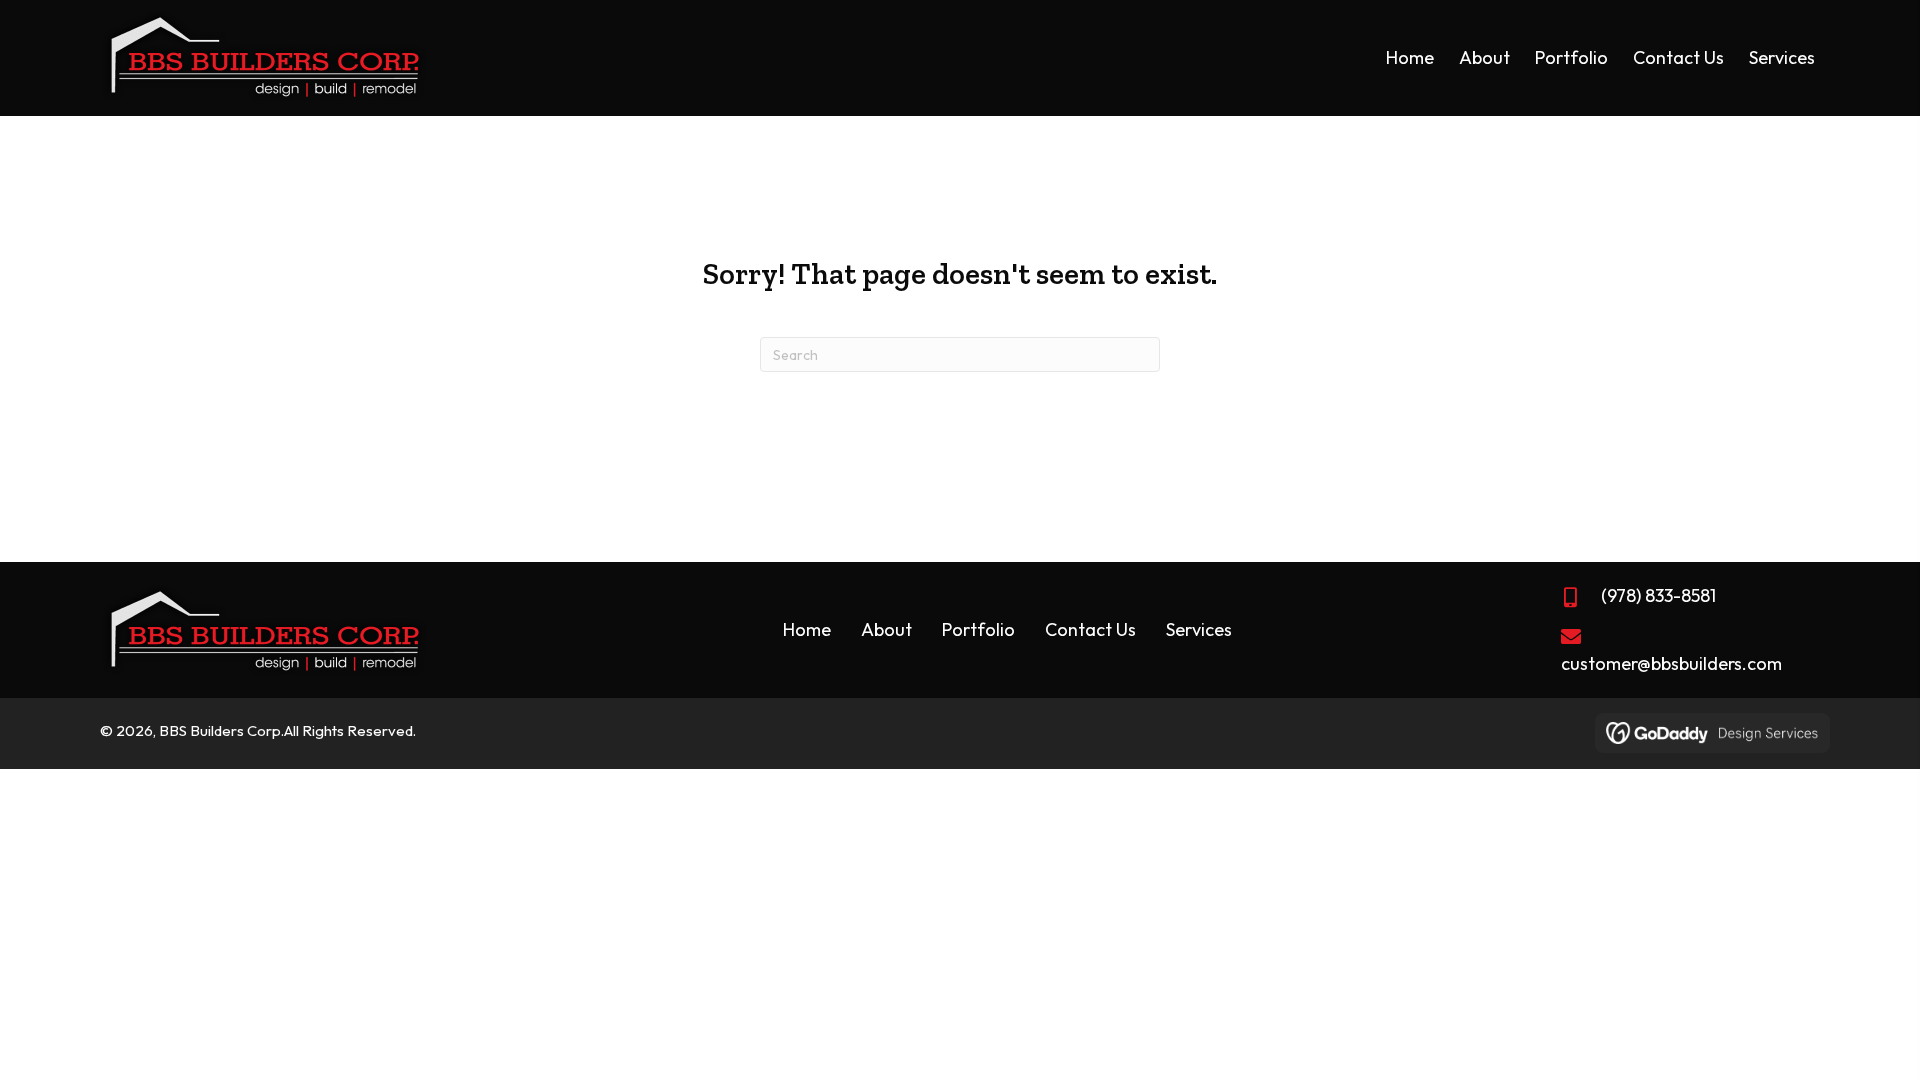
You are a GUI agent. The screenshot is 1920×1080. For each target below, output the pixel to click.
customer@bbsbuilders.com (1671, 663)
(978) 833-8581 (1658, 595)
